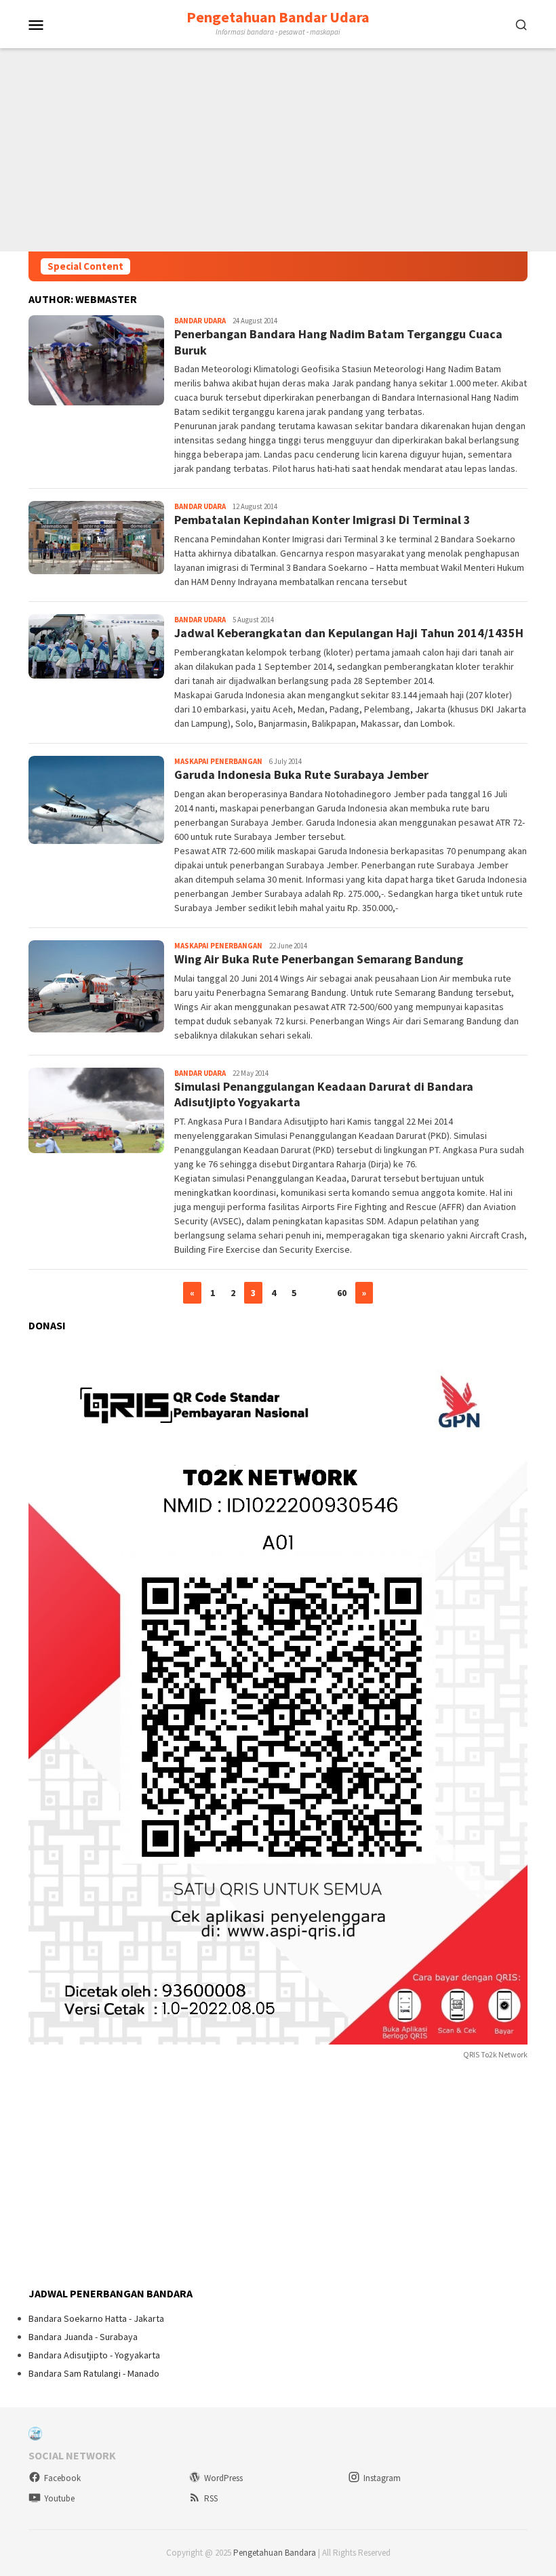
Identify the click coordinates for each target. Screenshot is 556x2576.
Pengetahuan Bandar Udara (278, 17)
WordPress (223, 2478)
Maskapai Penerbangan (218, 761)
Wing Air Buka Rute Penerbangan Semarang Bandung (319, 959)
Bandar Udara (200, 321)
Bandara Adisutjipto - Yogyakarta (94, 2355)
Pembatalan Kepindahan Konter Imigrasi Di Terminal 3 (322, 520)
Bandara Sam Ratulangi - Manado (94, 2373)
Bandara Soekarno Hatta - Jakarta (96, 2318)
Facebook (62, 2478)
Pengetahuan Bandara (275, 2553)
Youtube (59, 2498)
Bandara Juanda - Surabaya (83, 2337)
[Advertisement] (278, 150)
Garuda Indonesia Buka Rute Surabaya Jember (301, 774)
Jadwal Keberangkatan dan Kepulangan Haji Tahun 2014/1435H (349, 633)
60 (342, 1293)
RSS (211, 2498)
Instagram (382, 2478)
